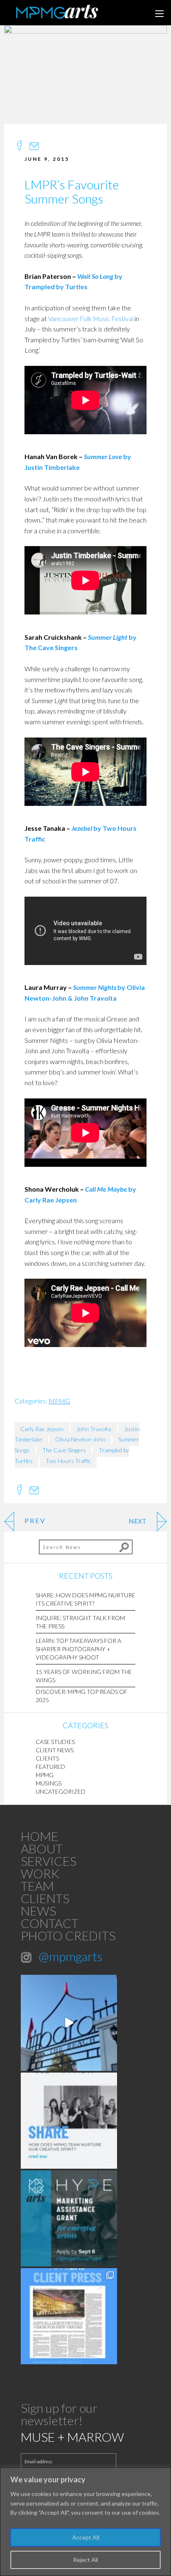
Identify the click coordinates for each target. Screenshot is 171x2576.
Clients (47, 1758)
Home (39, 1836)
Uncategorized (61, 1791)
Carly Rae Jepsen (42, 1429)
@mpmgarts (71, 1956)
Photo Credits (68, 1935)
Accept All (86, 2537)
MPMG (59, 1401)
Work (40, 1873)
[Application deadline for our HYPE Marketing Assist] (69, 2218)
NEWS (38, 1911)
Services (49, 1861)
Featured (50, 1767)
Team (37, 1886)
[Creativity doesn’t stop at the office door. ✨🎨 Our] (69, 2121)
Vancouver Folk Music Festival (90, 318)
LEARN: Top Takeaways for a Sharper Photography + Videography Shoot (78, 1649)
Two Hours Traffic (68, 1461)
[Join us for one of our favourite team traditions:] (69, 2023)
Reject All (85, 2560)
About (42, 1848)
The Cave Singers (64, 1450)
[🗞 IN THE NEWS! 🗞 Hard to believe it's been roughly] (69, 2316)
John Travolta (94, 1429)
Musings (49, 1783)
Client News (55, 1750)
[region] (85, 2522)
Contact (50, 1923)
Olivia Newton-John (80, 1439)
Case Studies (55, 1742)
